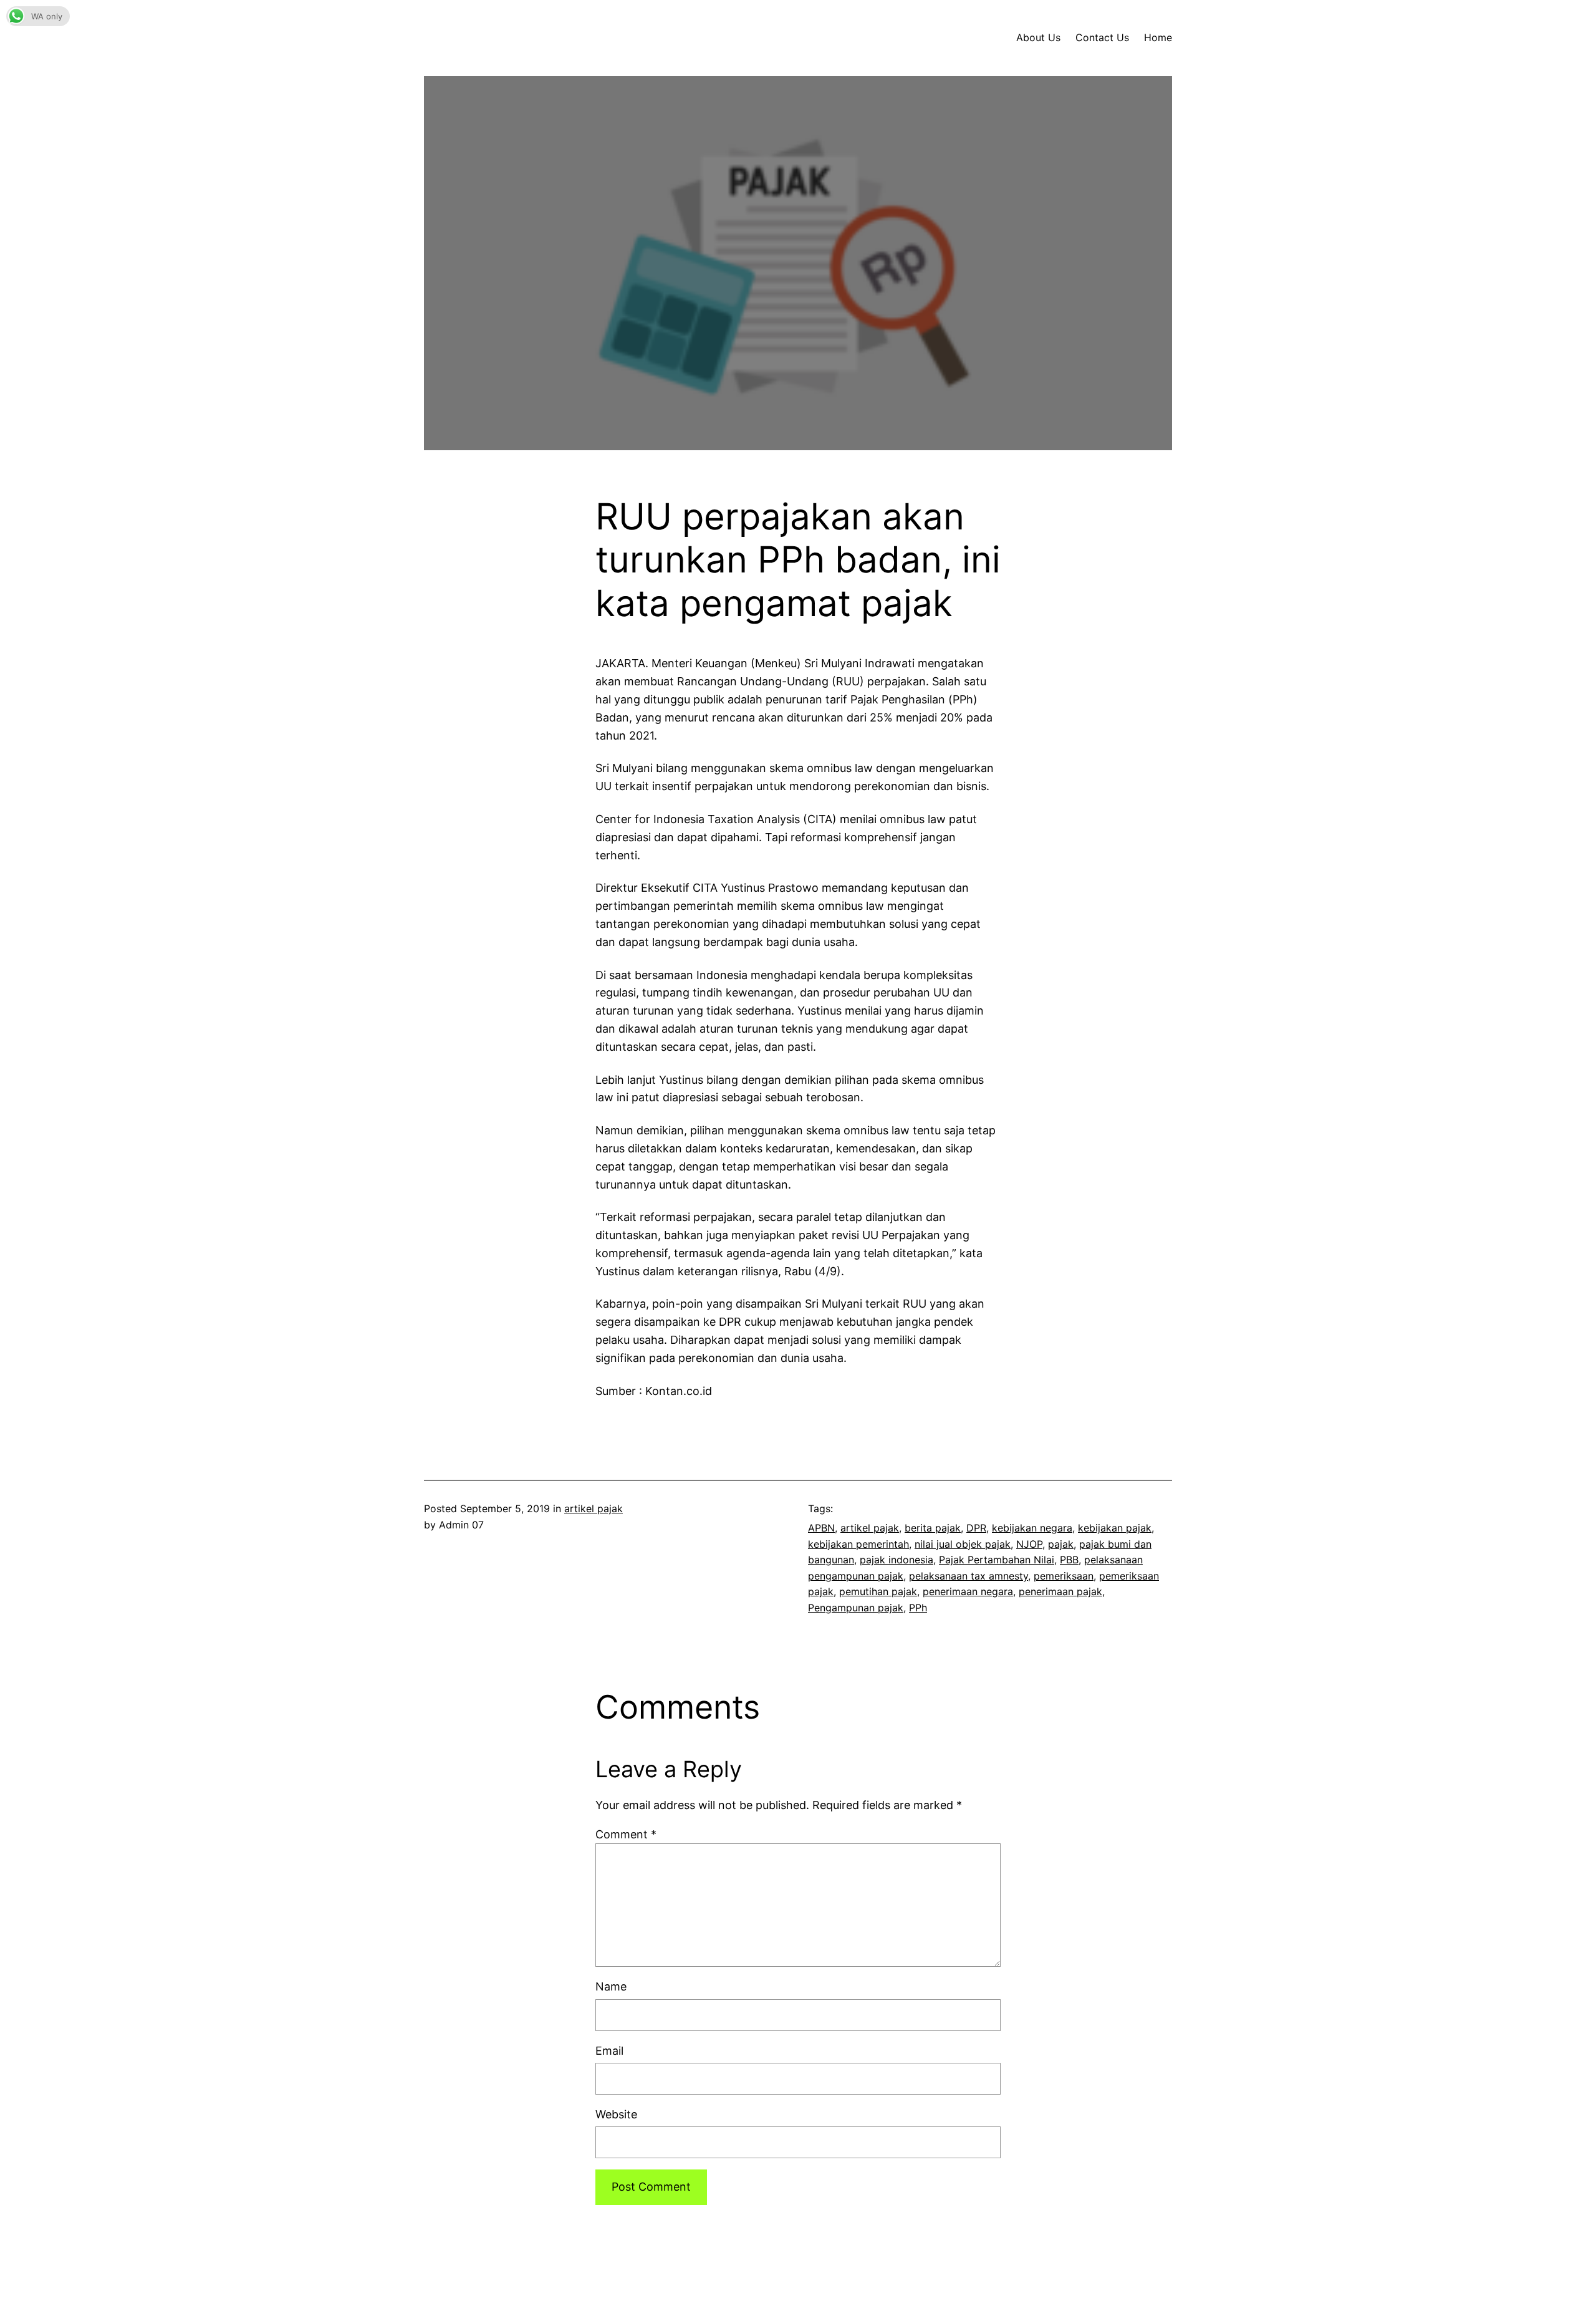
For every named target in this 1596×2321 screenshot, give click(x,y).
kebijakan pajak (1115, 1528)
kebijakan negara (1032, 1528)
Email (609, 2051)
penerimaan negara (968, 1591)
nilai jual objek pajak (963, 1544)
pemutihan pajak (878, 1591)
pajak (1061, 1544)
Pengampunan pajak (856, 1608)
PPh (918, 1608)
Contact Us (1102, 37)
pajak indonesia (897, 1560)
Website (616, 2114)
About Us (1038, 37)
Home (1158, 37)
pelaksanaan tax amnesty (969, 1576)
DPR (976, 1528)
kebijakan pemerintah (858, 1544)
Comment (626, 1834)
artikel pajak (594, 1508)
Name (611, 1986)
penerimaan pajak (1060, 1591)
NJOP (1029, 1544)
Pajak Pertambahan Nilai (997, 1560)
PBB (1069, 1560)
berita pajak (933, 1528)
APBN (821, 1528)
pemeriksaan (1064, 1576)
